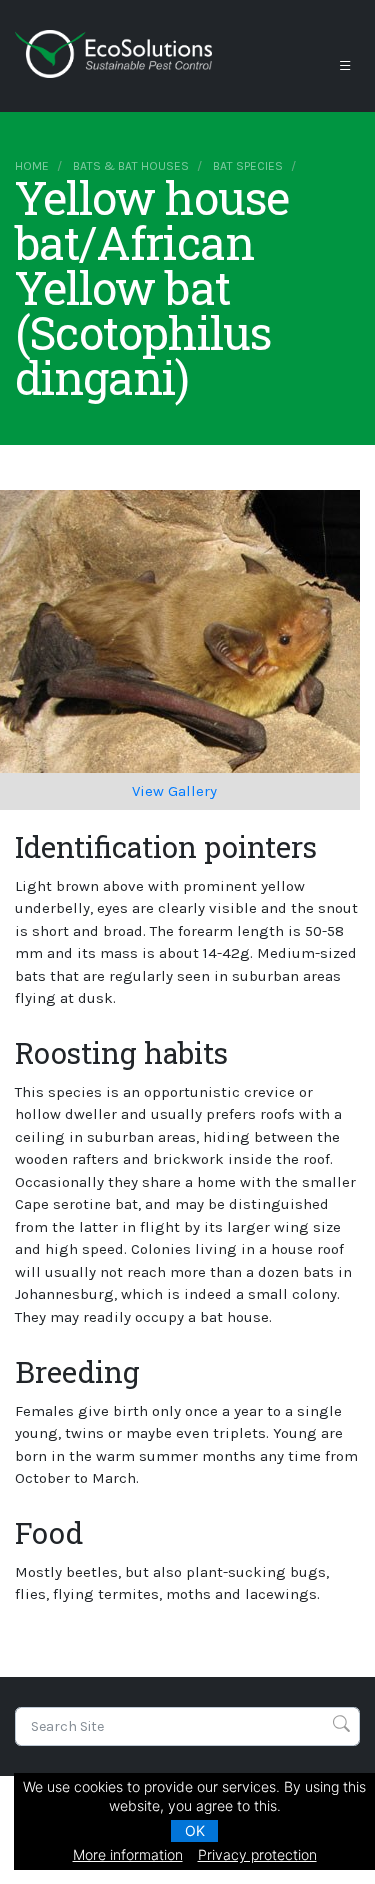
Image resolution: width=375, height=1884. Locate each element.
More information (128, 1854)
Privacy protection (257, 1854)
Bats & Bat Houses (131, 166)
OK (195, 1830)
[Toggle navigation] (345, 65)
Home (32, 166)
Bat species (248, 166)
